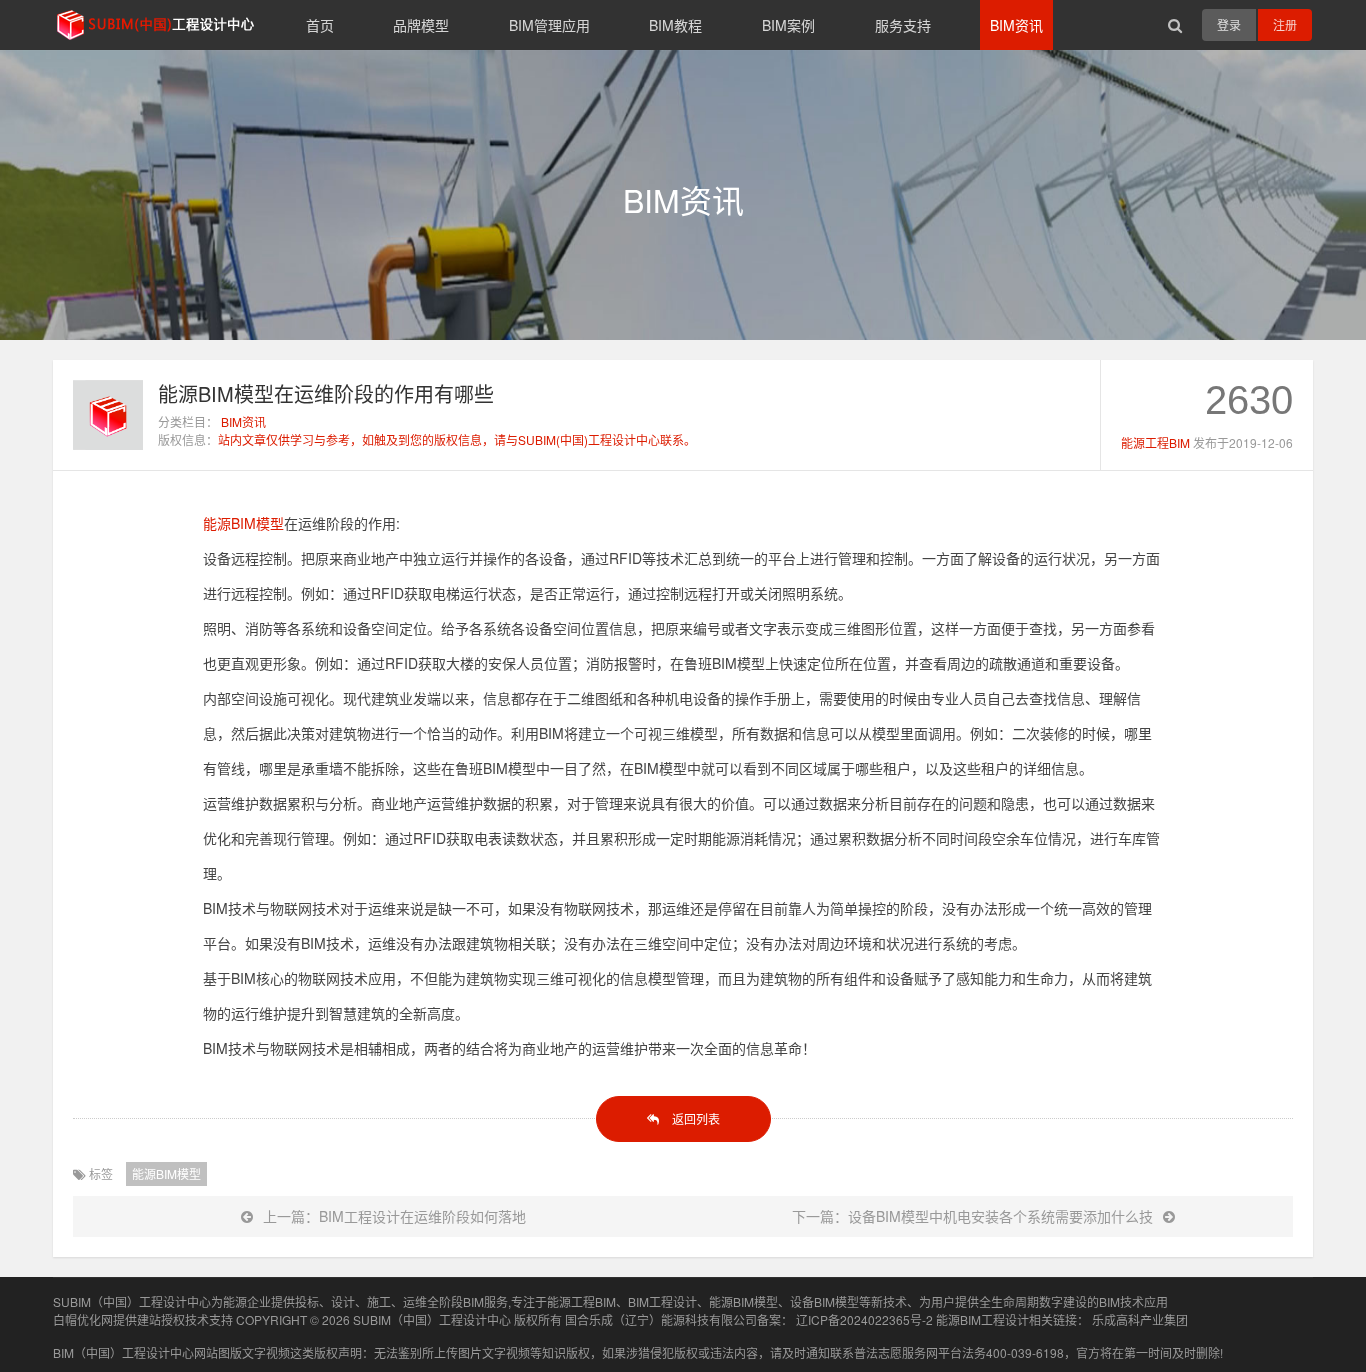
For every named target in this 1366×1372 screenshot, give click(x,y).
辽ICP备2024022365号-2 (864, 1319)
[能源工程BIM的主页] (108, 444)
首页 (320, 25)
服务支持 (903, 25)
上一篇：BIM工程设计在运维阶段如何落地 (394, 1216)
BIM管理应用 (549, 25)
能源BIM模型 (243, 523)
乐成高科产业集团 (1140, 1319)
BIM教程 (675, 25)
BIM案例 (788, 25)
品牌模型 (421, 25)
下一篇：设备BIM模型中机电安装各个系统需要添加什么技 (972, 1216)
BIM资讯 (1016, 25)
